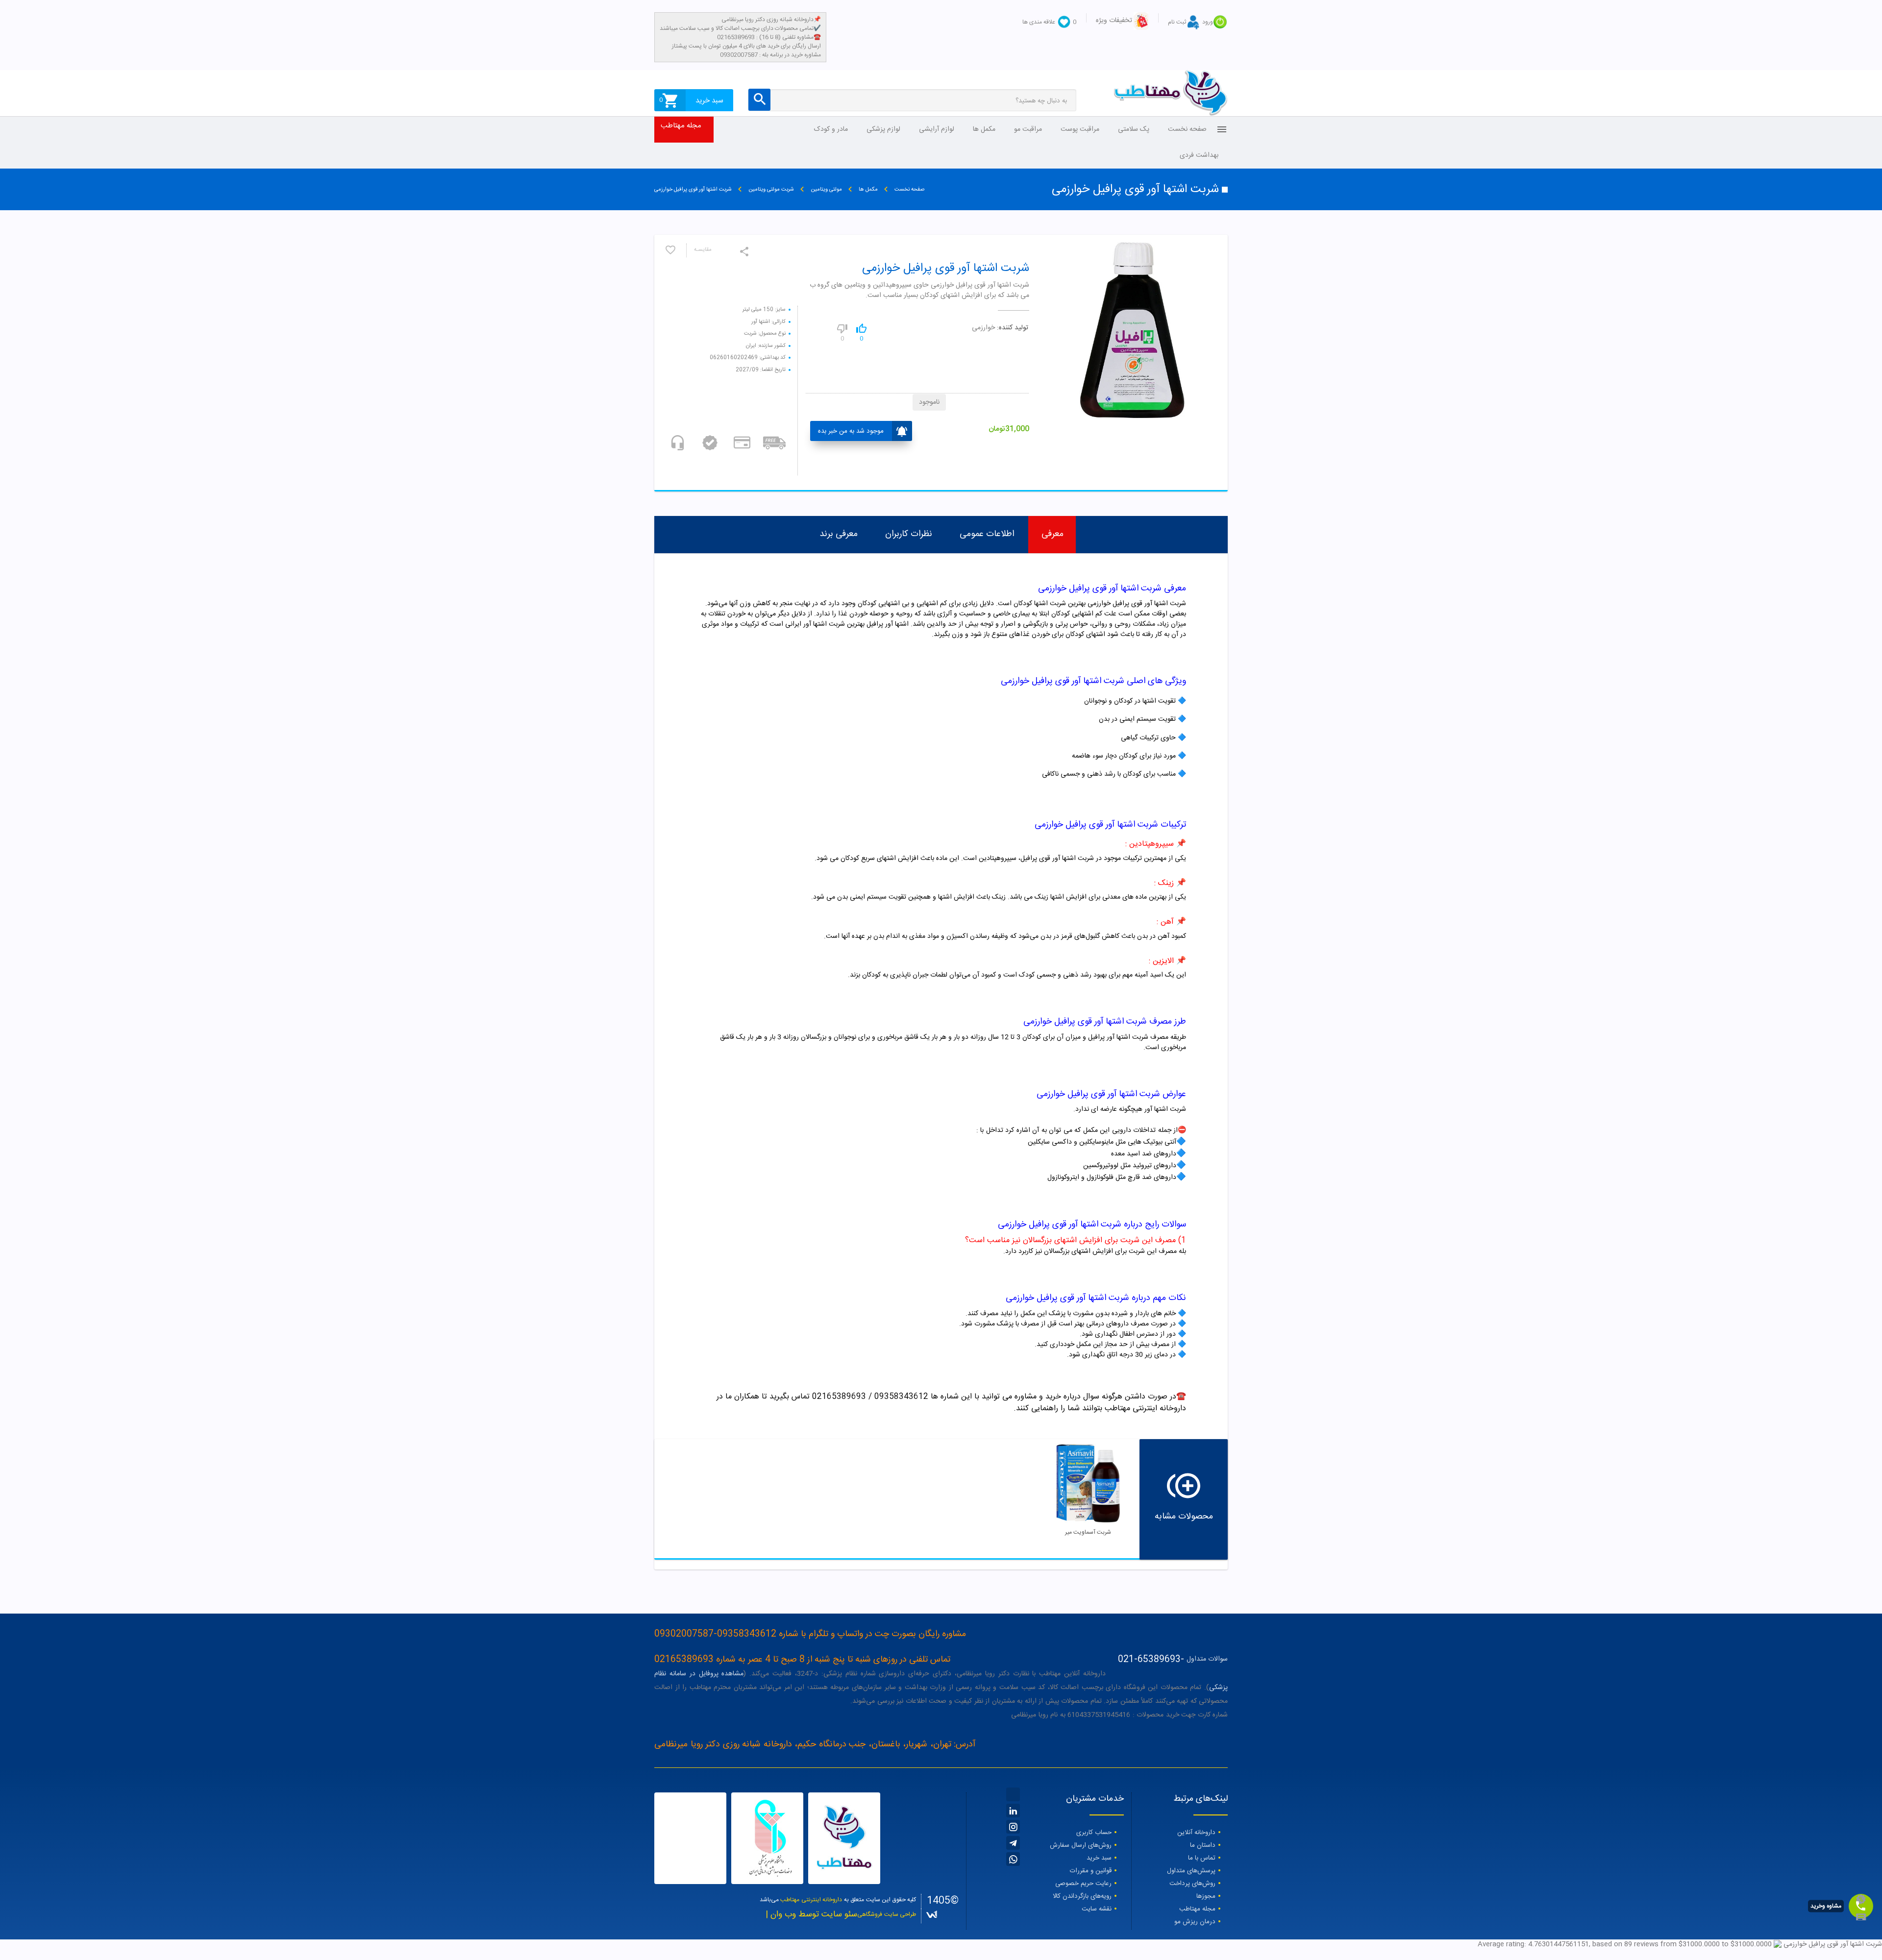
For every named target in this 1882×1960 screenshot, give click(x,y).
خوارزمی (983, 328)
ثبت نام (1177, 22)
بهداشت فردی (1199, 155)
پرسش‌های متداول (1191, 1871)
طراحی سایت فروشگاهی (887, 1914)
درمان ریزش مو (1195, 1922)
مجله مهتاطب (681, 126)
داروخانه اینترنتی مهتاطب (811, 1900)
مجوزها (1206, 1896)
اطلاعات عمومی (987, 534)
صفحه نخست (1187, 129)
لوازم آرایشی (937, 129)
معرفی (1052, 534)
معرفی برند (839, 534)
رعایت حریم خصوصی (1083, 1884)
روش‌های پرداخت (1192, 1884)
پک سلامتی (1134, 129)
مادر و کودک (831, 129)
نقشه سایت (1097, 1909)
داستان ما (1203, 1845)
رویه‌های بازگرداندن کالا (1082, 1896)
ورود (1208, 22)
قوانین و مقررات (1091, 1871)
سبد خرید (1099, 1858)
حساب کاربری (1094, 1833)
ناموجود (929, 402)
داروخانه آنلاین (1196, 1833)
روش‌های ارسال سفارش (1081, 1845)
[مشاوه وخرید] (1861, 1906)
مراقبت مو (1028, 129)
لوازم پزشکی (883, 129)
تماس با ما (1202, 1858)
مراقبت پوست (1080, 129)
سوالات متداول (1207, 1659)
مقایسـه (703, 250)
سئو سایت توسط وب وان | (811, 1915)
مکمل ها (984, 129)
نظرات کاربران (909, 534)
